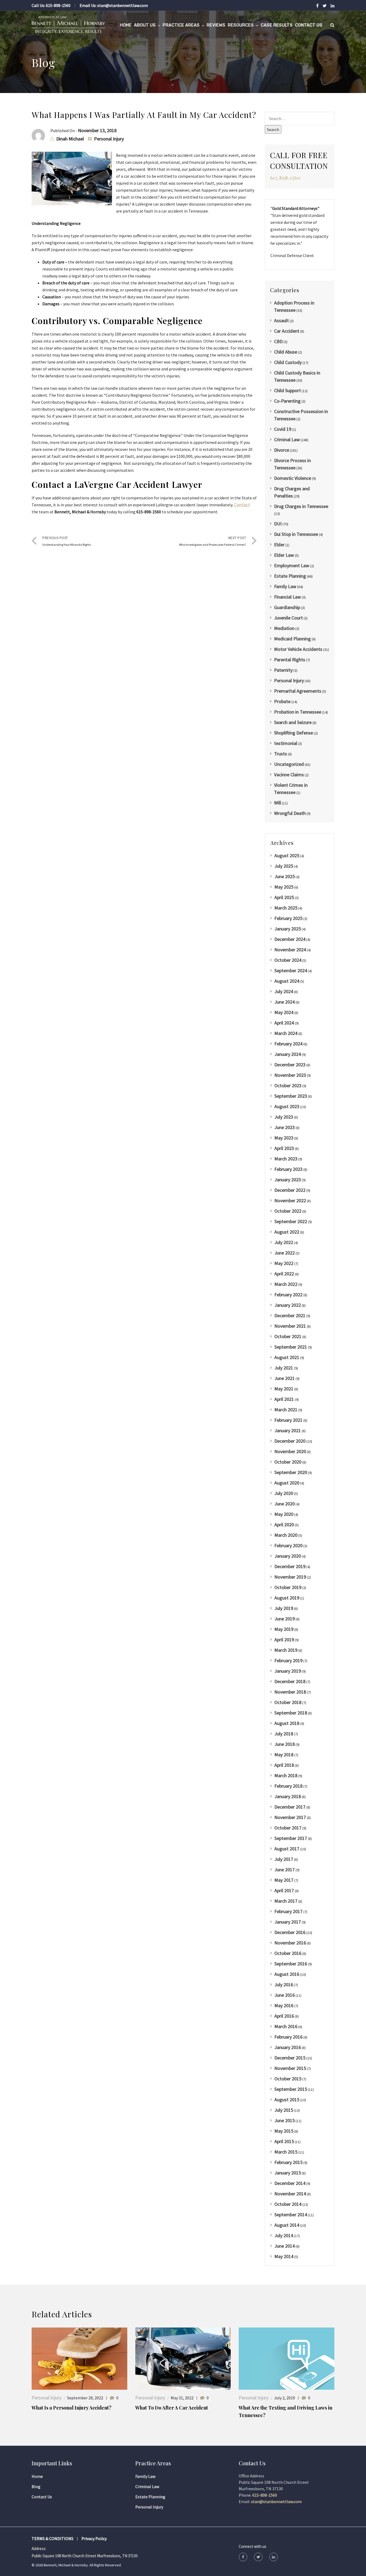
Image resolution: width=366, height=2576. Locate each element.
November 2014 (290, 2194)
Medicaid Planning (292, 639)
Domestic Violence (293, 478)
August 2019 (287, 1598)
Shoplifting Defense (294, 733)
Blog (36, 2486)
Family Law (285, 586)
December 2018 (290, 1681)
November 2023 (290, 1075)
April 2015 (284, 2141)
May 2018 (284, 1755)
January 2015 (288, 2173)
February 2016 (288, 2037)
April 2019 (284, 1640)
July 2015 (284, 2110)
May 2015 (284, 2131)
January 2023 (288, 1180)
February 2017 (288, 1911)
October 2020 (288, 1462)
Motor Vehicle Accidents (298, 649)
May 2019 (284, 1629)
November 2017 (290, 1817)
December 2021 (290, 1315)
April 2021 (284, 1399)
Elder (279, 545)
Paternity (283, 670)
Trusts (281, 754)
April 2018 (284, 1765)
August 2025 (287, 855)
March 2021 (286, 1410)
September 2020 (291, 1472)
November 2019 (290, 1577)
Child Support (287, 390)
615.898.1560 (285, 178)
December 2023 (290, 1065)
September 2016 (291, 1964)
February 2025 (288, 918)
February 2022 (288, 1295)
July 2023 (284, 1117)
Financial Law (287, 597)
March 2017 (286, 1901)
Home (126, 25)
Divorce (282, 450)
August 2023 (287, 1106)
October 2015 (288, 2079)
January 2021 (288, 1430)
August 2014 (287, 2225)
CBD (278, 341)
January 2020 (288, 1556)
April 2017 (284, 1890)
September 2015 (291, 2089)
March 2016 (286, 2026)
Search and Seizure (293, 722)
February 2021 (288, 1420)
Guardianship (287, 607)
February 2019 (288, 1660)
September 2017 (291, 1838)
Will (278, 803)
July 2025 (284, 866)
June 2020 (285, 1504)
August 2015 (287, 2100)
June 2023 (285, 1127)
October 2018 (288, 1702)
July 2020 (284, 1493)
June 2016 (285, 1995)
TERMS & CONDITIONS (53, 2538)
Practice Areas (181, 25)
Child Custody (288, 362)
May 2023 (284, 1138)
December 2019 (290, 1566)
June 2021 (285, 1378)
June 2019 (285, 1619)
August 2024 (287, 981)
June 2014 (285, 2246)
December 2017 (290, 1807)
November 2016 (290, 1943)
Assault (281, 320)
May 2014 (284, 2256)
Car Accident (287, 331)
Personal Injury (109, 139)
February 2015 (288, 2162)
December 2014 (290, 2183)
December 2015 (290, 2058)
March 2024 (286, 1033)
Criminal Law (287, 439)
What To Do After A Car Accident (172, 2408)
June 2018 (285, 1744)
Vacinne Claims (289, 775)
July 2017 (284, 1859)
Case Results (277, 25)
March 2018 (286, 1775)
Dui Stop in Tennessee (296, 534)
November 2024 (290, 950)
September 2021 (291, 1347)
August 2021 (287, 1357)
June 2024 (285, 1002)
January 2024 (288, 1054)
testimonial (286, 743)
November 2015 (290, 2068)
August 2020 (287, 1483)
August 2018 (287, 1723)
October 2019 (288, 1587)
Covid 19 (283, 429)
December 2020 (290, 1441)
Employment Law (292, 565)
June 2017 (285, 1870)
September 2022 (291, 1221)
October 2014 (288, 2204)
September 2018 (291, 1713)
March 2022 (286, 1284)
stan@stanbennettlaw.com (123, 5)
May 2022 (284, 1263)
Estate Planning (290, 576)
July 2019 (284, 1608)
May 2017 (284, 1880)
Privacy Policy (94, 2538)
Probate (282, 701)
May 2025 (284, 887)
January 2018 (288, 1796)
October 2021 (288, 1336)
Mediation (284, 628)
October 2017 (288, 1828)
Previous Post (67, 541)
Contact (242, 505)
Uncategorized (289, 764)
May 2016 (284, 2005)
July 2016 (284, 1985)
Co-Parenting (287, 401)
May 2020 (284, 1514)
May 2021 (284, 1389)
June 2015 (285, 2120)
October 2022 (288, 1211)
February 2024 (288, 1044)
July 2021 (284, 1368)
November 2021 (290, 1326)
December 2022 (290, 1190)
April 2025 (284, 897)
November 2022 (290, 1200)
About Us (145, 25)
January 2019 (288, 1671)
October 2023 (288, 1085)
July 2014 (284, 2235)
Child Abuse (286, 352)
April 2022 (284, 1274)
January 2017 (288, 1922)
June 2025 (285, 876)
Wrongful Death (290, 813)
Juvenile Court (288, 618)
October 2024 (288, 960)
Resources (241, 25)
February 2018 (288, 1786)
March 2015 (286, 2152)
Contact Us (309, 25)
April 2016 (284, 2016)
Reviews (216, 25)
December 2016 (290, 1932)
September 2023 (291, 1096)
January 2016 (288, 2047)
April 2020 (284, 1525)
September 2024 (291, 970)
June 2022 (285, 1253)
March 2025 (286, 908)
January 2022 (288, 1305)
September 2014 (291, 2215)
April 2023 (284, 1148)
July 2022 (284, 1242)
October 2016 (288, 1953)
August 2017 (287, 1849)
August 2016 (287, 1974)
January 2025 (288, 929)
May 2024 (284, 1012)
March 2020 (286, 1535)
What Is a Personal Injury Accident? (72, 2408)
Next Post (212, 541)
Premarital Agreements (298, 691)
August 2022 (287, 1232)
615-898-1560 (58, 5)
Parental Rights (290, 660)
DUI (278, 524)
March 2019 (286, 1650)
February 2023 (288, 1169)
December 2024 (290, 939)
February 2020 (288, 1545)
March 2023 (286, 1159)
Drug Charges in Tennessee (301, 506)
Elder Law (284, 555)
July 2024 (284, 991)
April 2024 (284, 1023)
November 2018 (290, 1692)
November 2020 (290, 1451)
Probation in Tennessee (298, 712)
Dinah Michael (70, 139)
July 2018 (284, 1734)
